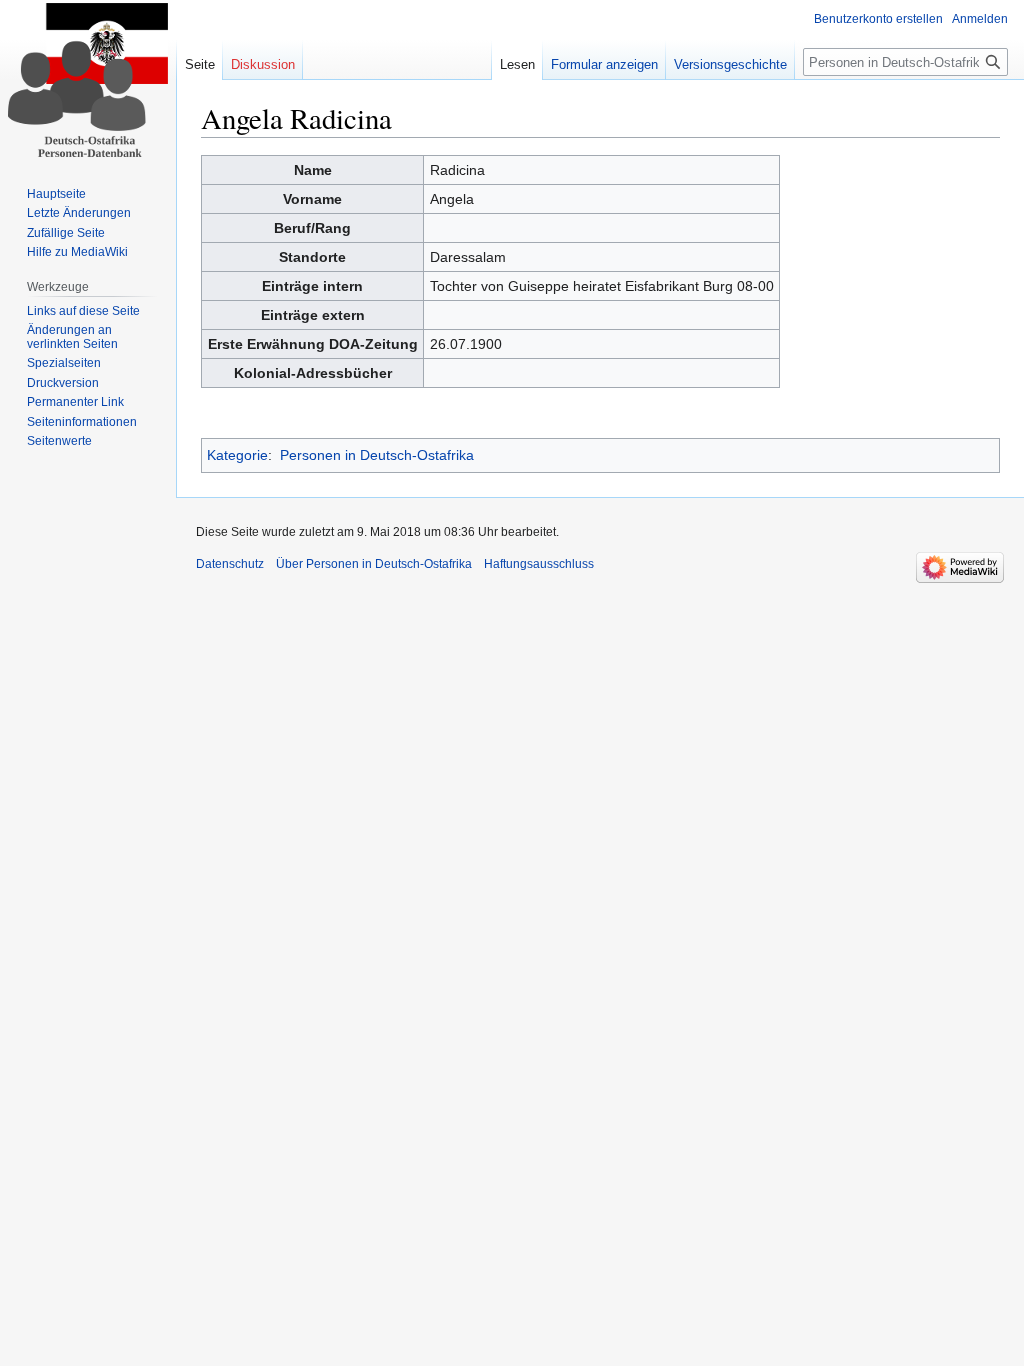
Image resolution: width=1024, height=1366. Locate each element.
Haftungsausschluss (539, 564)
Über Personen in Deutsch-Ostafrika (374, 564)
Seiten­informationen (82, 422)
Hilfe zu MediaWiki (77, 252)
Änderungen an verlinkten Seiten (72, 337)
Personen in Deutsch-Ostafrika (377, 455)
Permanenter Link (75, 402)
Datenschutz (230, 564)
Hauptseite (56, 194)
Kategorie (237, 455)
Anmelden (980, 19)
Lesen (517, 64)
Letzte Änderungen (79, 213)
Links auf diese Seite (83, 311)
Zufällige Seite (66, 233)
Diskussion (263, 64)
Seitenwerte (59, 441)
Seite (200, 64)
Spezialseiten (64, 363)
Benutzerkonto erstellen (878, 19)
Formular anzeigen (604, 64)
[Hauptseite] (88, 80)
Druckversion (63, 383)
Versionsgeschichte (730, 64)
